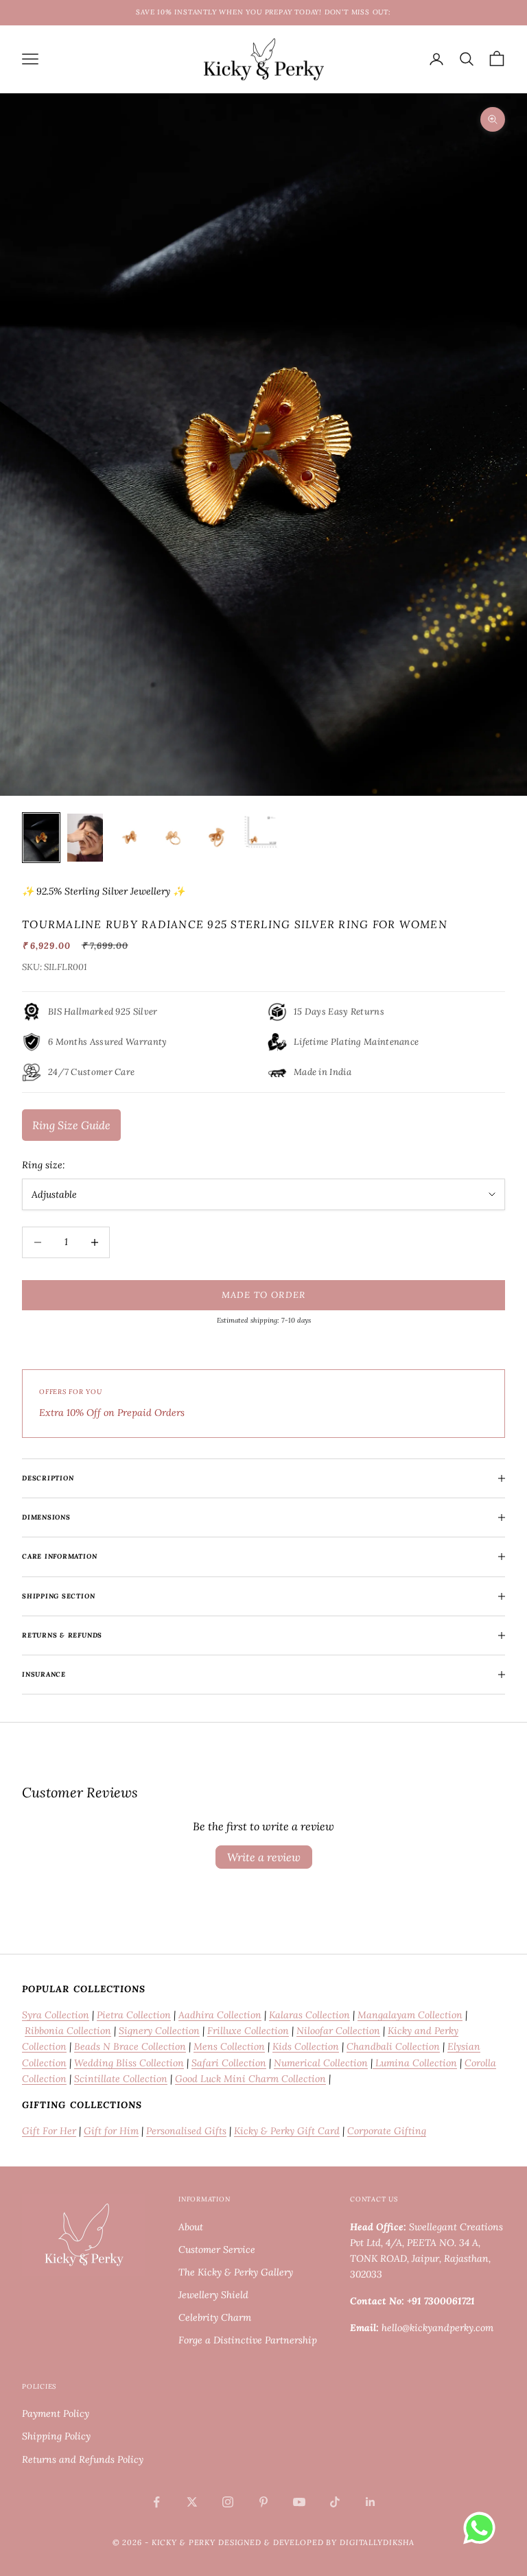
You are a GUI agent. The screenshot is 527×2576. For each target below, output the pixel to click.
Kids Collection (306, 2046)
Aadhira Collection (220, 2015)
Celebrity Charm (215, 2317)
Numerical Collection (321, 2063)
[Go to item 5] (217, 838)
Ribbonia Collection (68, 2031)
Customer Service (217, 2249)
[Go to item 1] (41, 837)
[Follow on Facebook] (156, 2502)
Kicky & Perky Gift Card (287, 2131)
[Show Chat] (483, 2528)
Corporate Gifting (387, 2131)
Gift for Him (111, 2131)
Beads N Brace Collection (130, 2046)
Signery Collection (159, 2031)
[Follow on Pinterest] (263, 2502)
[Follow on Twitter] (192, 2502)
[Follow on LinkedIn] (371, 2502)
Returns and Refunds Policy (83, 2459)
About (191, 2227)
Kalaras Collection (309, 2015)
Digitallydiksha (377, 2542)
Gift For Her (49, 2131)
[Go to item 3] (129, 837)
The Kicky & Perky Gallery (236, 2272)
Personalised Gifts (186, 2131)
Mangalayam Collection (410, 2015)
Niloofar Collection (338, 2031)
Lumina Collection (415, 2063)
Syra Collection (56, 2015)
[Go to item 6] (261, 831)
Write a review (264, 1857)
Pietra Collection (134, 2015)
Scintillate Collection (121, 2079)
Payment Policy (56, 2413)
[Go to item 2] (85, 837)
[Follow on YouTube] (299, 2502)
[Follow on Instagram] (228, 2502)
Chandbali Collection (393, 2046)
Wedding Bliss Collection (129, 2063)
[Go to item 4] (173, 837)
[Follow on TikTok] (335, 2502)
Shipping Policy (56, 2436)
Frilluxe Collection (248, 2031)
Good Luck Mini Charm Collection (250, 2079)
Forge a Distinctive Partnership (248, 2340)
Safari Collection (229, 2063)
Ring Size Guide (71, 1125)
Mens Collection (229, 2046)
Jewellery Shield (213, 2295)
